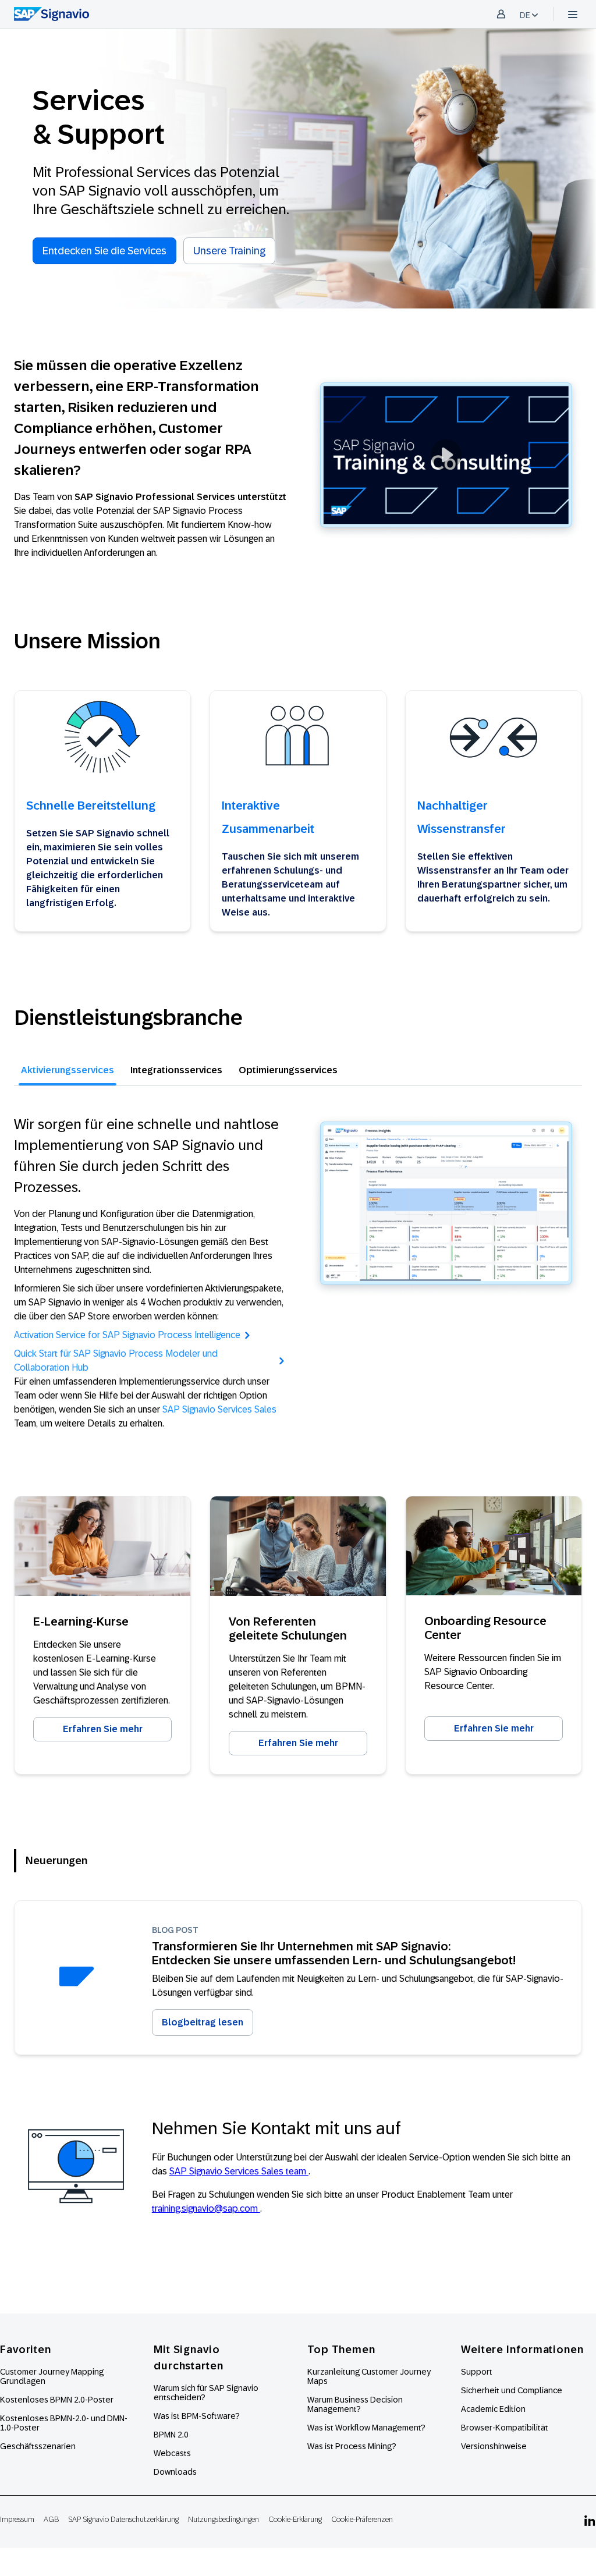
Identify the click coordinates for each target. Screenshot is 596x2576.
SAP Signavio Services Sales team (239, 2171)
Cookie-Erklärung (295, 2519)
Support (477, 2372)
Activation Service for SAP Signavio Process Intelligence (127, 1335)
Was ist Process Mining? (352, 2446)
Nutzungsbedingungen (223, 2519)
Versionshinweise (494, 2446)
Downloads (175, 2472)
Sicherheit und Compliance (512, 2390)
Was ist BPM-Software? (197, 2416)
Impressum (17, 2519)
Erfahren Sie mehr (103, 1729)
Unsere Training (229, 251)
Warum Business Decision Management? (355, 2404)
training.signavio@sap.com (206, 2208)
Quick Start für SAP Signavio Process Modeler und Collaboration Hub (116, 1360)
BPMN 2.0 (171, 2435)
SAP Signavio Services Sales (219, 1409)
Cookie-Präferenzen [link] (362, 2519)
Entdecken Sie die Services (104, 251)
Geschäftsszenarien (38, 2446)
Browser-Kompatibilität (505, 2428)
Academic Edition (493, 2409)
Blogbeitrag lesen (203, 2022)
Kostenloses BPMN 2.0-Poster (57, 2400)
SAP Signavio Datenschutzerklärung (123, 2519)
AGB (51, 2519)
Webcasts (172, 2453)
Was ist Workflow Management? (366, 2428)
